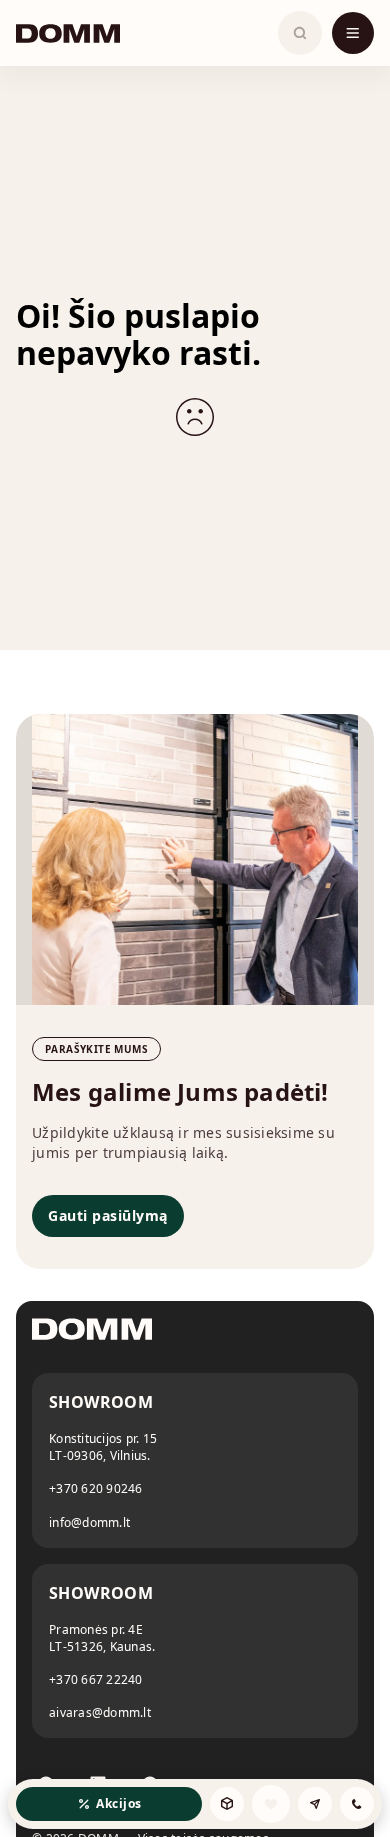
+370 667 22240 (96, 1679)
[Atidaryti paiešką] (300, 33)
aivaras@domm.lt (100, 1712)
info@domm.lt (89, 1522)
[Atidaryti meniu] (353, 33)
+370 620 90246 (96, 1488)
